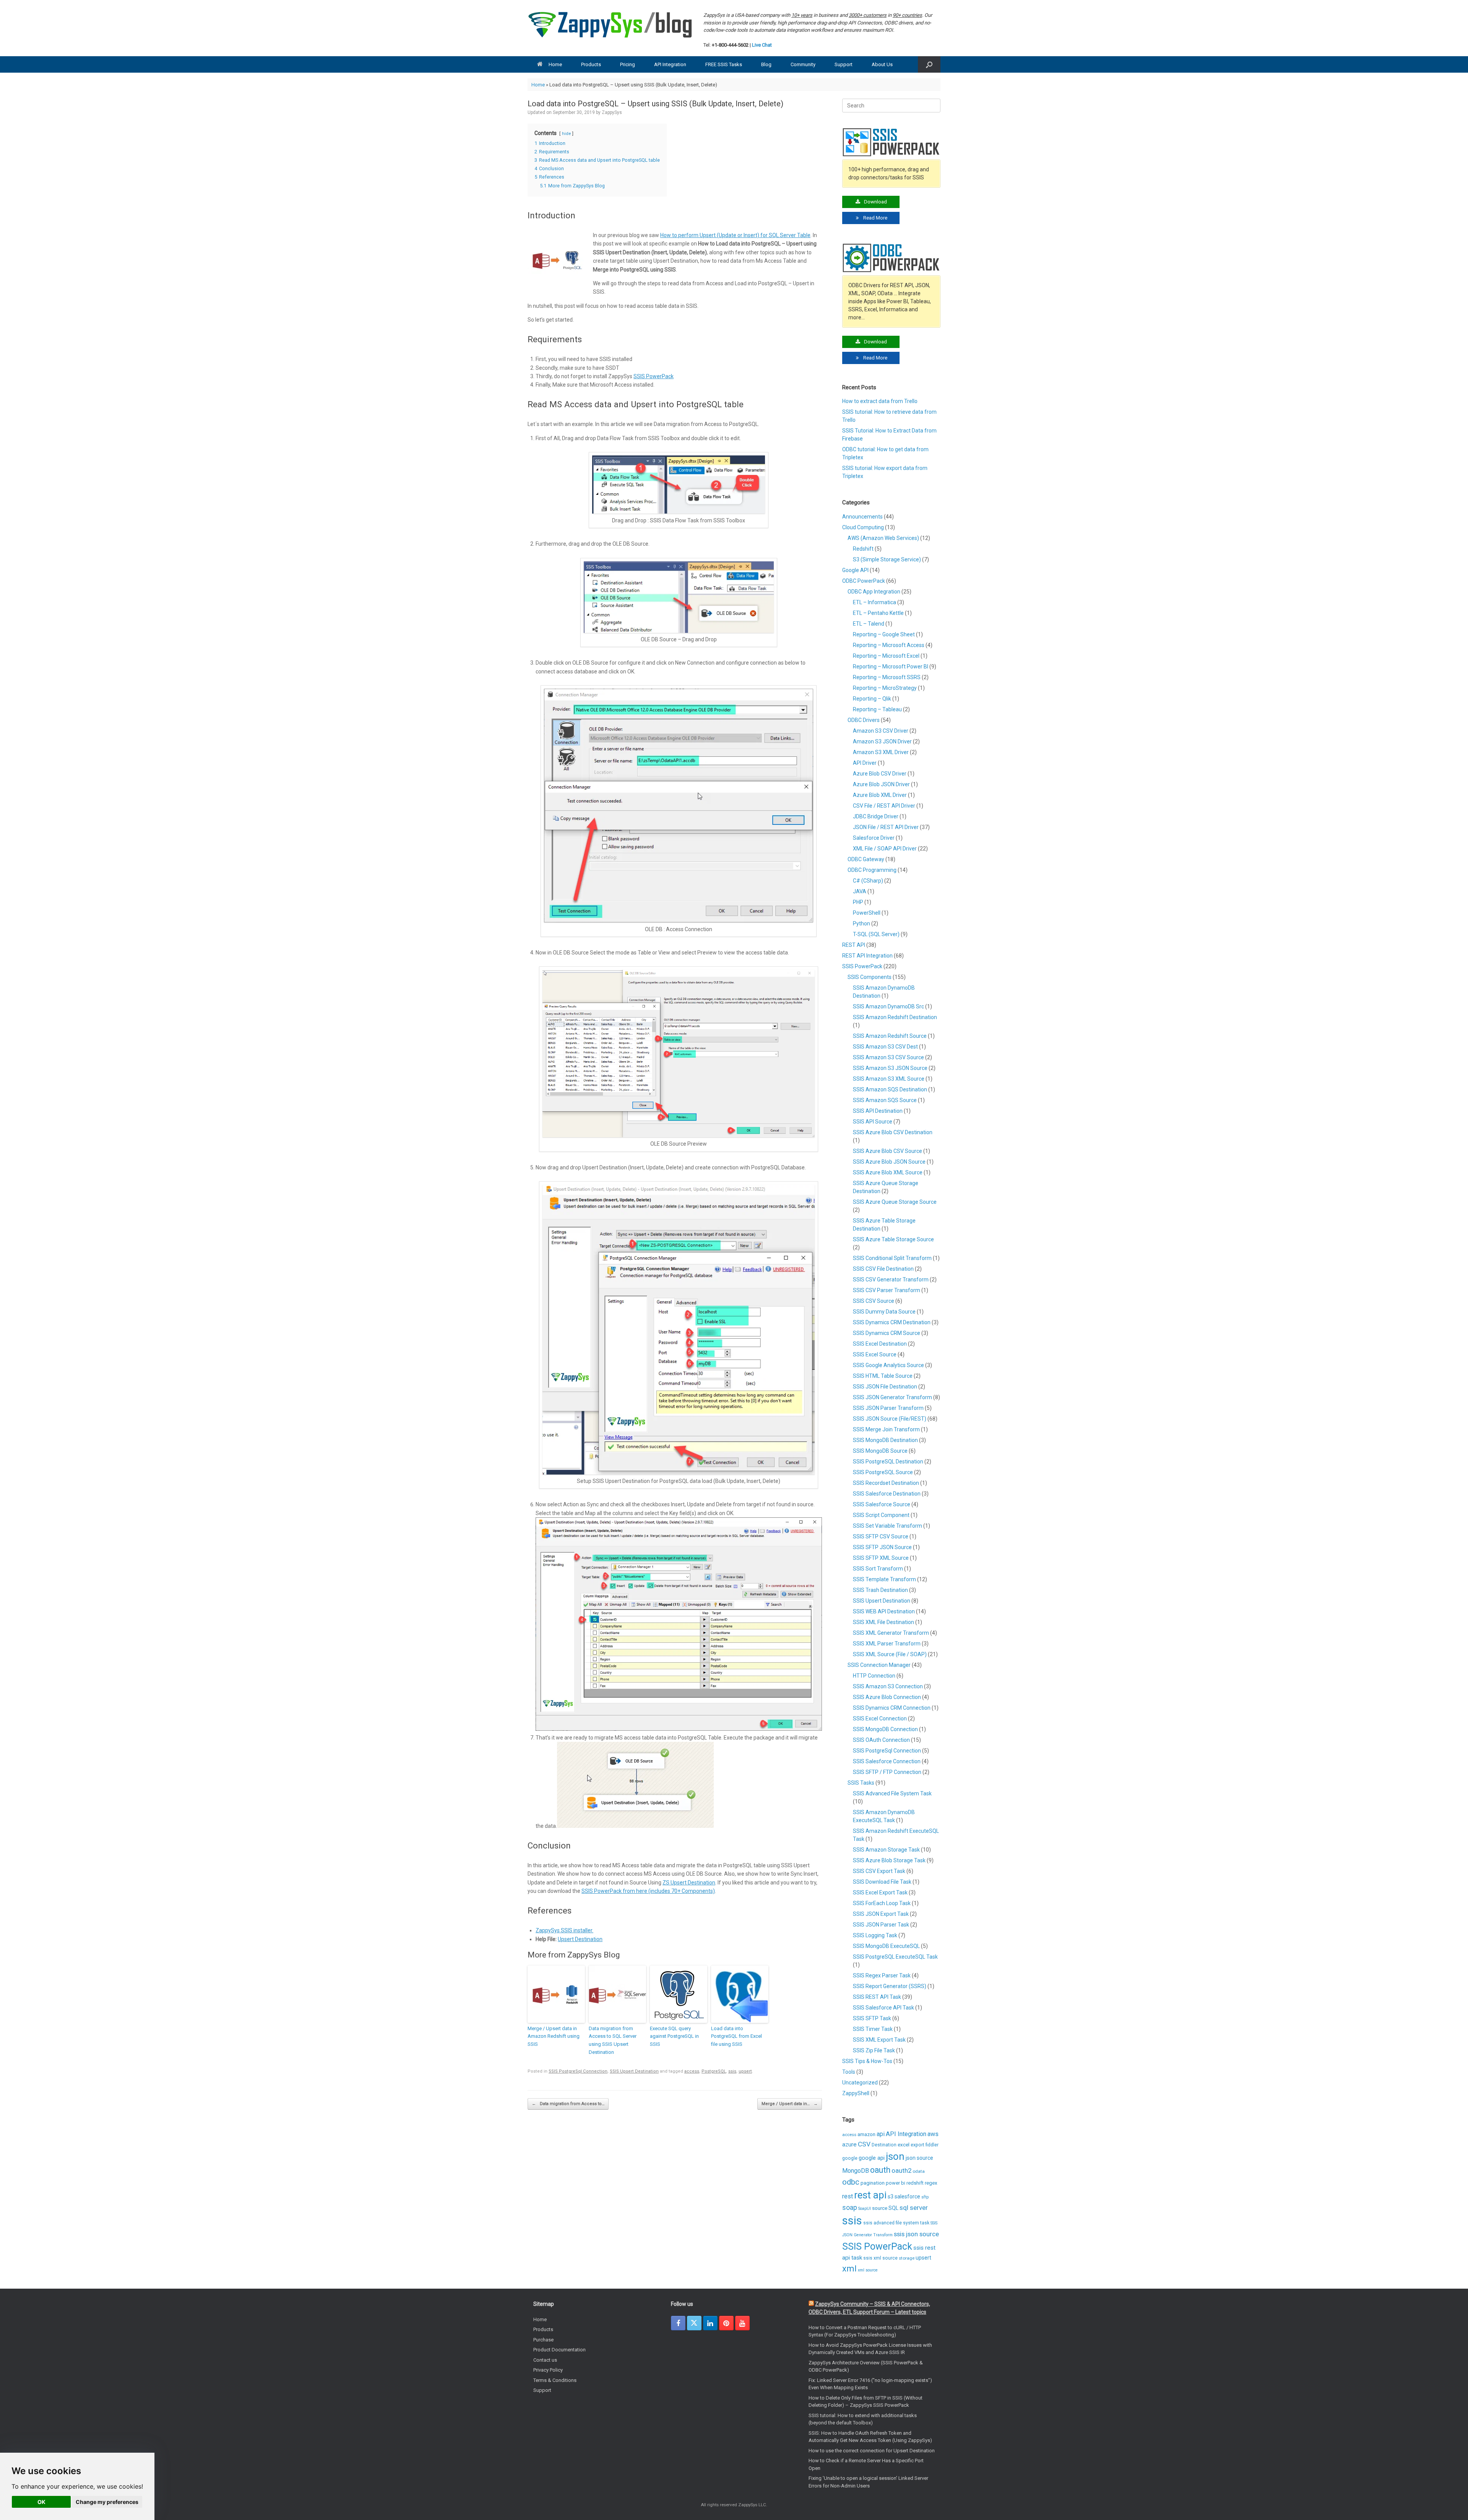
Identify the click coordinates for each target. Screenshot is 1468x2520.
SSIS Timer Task (873, 2029)
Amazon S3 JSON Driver (882, 741)
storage (907, 2258)
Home (555, 64)
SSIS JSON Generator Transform (892, 1397)
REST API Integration (867, 956)
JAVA (860, 891)
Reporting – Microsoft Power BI (891, 667)
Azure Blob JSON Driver (881, 784)
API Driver (865, 763)
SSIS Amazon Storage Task (886, 1850)
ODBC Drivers (864, 720)
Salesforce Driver (874, 838)
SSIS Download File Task (882, 1882)
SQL (893, 2208)
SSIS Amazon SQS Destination (890, 1089)
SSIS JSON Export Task (881, 1914)
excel (904, 2144)
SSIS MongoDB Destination (885, 1440)
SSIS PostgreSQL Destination (888, 1462)
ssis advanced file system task (896, 2223)
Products (591, 64)
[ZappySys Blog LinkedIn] (710, 2323)
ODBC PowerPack (864, 581)
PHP (858, 902)
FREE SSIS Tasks (724, 64)
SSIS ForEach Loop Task (882, 1903)
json (895, 2156)
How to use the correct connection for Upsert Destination (872, 2451)
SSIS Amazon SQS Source (885, 1100)
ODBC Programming (872, 870)
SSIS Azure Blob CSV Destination (893, 1132)
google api (872, 2158)
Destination (884, 2145)
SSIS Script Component (881, 1515)
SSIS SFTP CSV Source (881, 1536)
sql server (914, 2208)
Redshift (863, 549)
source (880, 2208)
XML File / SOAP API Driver (885, 849)
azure (849, 2144)
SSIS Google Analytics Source (888, 1365)
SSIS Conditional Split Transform (892, 1258)
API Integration (670, 64)
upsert (745, 2071)
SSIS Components (870, 977)
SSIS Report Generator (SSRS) (890, 1986)
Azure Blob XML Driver (880, 795)
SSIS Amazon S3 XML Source (889, 1079)
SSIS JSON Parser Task (881, 1925)
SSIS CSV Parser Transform (887, 1290)
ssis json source (916, 2234)
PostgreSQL (714, 2071)
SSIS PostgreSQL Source (883, 1472)
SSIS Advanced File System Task (892, 1793)
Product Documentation (559, 2350)
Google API (855, 570)
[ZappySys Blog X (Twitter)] (694, 2323)
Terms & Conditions (555, 2380)
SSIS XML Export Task (879, 2040)
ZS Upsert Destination (689, 1883)
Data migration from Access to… (568, 2104)
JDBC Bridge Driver (876, 816)
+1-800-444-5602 (730, 45)
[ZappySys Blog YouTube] (742, 2323)
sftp (925, 2197)
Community (803, 64)
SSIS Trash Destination (880, 1590)
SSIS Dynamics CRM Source (887, 1333)
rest (848, 2196)
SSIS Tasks (861, 1783)
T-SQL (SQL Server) (876, 934)
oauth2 (901, 2170)
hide (566, 134)
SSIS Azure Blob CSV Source (887, 1151)
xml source (868, 2270)
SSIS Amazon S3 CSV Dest (885, 1047)
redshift (915, 2183)
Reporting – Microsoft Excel (886, 656)
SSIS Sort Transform (878, 1569)
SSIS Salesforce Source (882, 1504)
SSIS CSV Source (874, 1301)
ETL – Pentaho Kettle (878, 613)
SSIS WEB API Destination (884, 1611)
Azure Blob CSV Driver (880, 774)
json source (919, 2158)
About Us (882, 64)
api (881, 2134)
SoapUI (865, 2209)
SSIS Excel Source (875, 1354)
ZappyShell (856, 2093)
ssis (732, 2071)
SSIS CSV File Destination (883, 1269)
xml (849, 2268)
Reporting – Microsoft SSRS (887, 677)
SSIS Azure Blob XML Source (888, 1172)
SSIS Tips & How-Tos (867, 2061)
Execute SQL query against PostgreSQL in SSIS (674, 2036)
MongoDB (856, 2171)
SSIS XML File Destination (883, 1622)
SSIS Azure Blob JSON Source (889, 1162)
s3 (891, 2196)
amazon (866, 2134)
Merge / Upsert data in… (790, 2104)
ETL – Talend (869, 624)
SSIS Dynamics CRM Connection (892, 1708)
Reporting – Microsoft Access (889, 645)
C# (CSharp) (868, 881)
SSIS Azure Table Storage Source (893, 1239)
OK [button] (41, 2502)
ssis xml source (880, 2258)
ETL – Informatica (874, 602)
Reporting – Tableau (877, 709)
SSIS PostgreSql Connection (578, 2071)
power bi (896, 2183)
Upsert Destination (580, 1939)
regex (931, 2183)
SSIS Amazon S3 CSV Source (888, 1057)
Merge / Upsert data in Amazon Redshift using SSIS (554, 2036)
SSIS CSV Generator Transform (891, 1280)
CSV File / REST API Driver (884, 806)
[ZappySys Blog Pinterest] (726, 2323)
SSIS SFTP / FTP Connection (887, 1772)
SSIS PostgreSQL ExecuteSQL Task (895, 1957)
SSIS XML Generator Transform (891, 1633)
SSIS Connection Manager (879, 1665)
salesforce (907, 2196)
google (850, 2158)
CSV (864, 2144)
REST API (854, 945)
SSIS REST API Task (877, 1997)
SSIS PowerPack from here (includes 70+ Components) (648, 1891)
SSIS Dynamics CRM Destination (892, 1322)
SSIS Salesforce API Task (883, 2008)
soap (850, 2208)
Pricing (628, 64)
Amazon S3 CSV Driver (881, 731)
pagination (873, 2183)
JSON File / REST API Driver (886, 827)
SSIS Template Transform (884, 1579)
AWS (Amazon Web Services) (883, 538)
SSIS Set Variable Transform (887, 1526)
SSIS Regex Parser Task (882, 1975)
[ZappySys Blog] (611, 25)
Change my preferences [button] (107, 2502)
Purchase (543, 2340)
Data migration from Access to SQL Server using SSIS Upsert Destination (613, 2040)
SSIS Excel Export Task (880, 1892)
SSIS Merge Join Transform (886, 1429)
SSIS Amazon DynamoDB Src (888, 1006)
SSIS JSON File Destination (885, 1387)
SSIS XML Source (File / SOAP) (890, 1654)
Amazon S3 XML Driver (881, 752)
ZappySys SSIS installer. (564, 1930)
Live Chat (762, 45)
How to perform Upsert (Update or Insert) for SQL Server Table (735, 235)
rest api (870, 2195)
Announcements (862, 517)
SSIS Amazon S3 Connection (888, 1686)
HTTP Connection (874, 1676)
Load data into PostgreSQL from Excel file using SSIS (736, 2036)
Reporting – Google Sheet (884, 634)
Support (844, 64)
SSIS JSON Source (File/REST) (890, 1419)
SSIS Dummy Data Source (884, 1312)
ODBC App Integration (874, 592)
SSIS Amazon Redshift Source (890, 1036)
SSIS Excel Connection (880, 1718)
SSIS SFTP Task (872, 2018)
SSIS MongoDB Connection (885, 1729)
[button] (929, 64)
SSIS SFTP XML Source (881, 1558)
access (692, 2071)
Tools (849, 2072)
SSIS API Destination (878, 1111)
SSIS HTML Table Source (883, 1376)
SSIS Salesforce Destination (887, 1494)
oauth (880, 2170)
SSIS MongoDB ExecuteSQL (886, 1946)
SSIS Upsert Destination (634, 2071)
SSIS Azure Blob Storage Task (889, 1860)
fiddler (932, 2145)
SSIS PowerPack (654, 376)
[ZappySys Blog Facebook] (678, 2323)
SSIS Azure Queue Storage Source (895, 1202)
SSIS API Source (873, 1122)
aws (933, 2134)
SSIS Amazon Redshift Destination (895, 1017)
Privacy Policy (548, 2370)
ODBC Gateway (866, 859)
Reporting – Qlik (872, 699)
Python (861, 923)
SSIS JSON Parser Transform (888, 1408)
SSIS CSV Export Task (879, 1871)
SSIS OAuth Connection (881, 1740)
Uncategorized (860, 2083)
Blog (766, 64)
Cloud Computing (863, 527)
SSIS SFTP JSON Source (882, 1547)
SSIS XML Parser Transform (887, 1644)
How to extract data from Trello (880, 401)
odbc (851, 2182)
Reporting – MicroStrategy (885, 688)
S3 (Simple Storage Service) (887, 559)
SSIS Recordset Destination (886, 1483)
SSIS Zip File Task (874, 2050)
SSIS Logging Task (875, 1935)
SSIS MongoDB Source (880, 1451)
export (917, 2145)
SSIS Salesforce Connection (887, 1761)
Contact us (545, 2360)
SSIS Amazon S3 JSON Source (890, 1068)
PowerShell (867, 913)
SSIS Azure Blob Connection (887, 1697)
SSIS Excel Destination (880, 1344)
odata (919, 2171)
